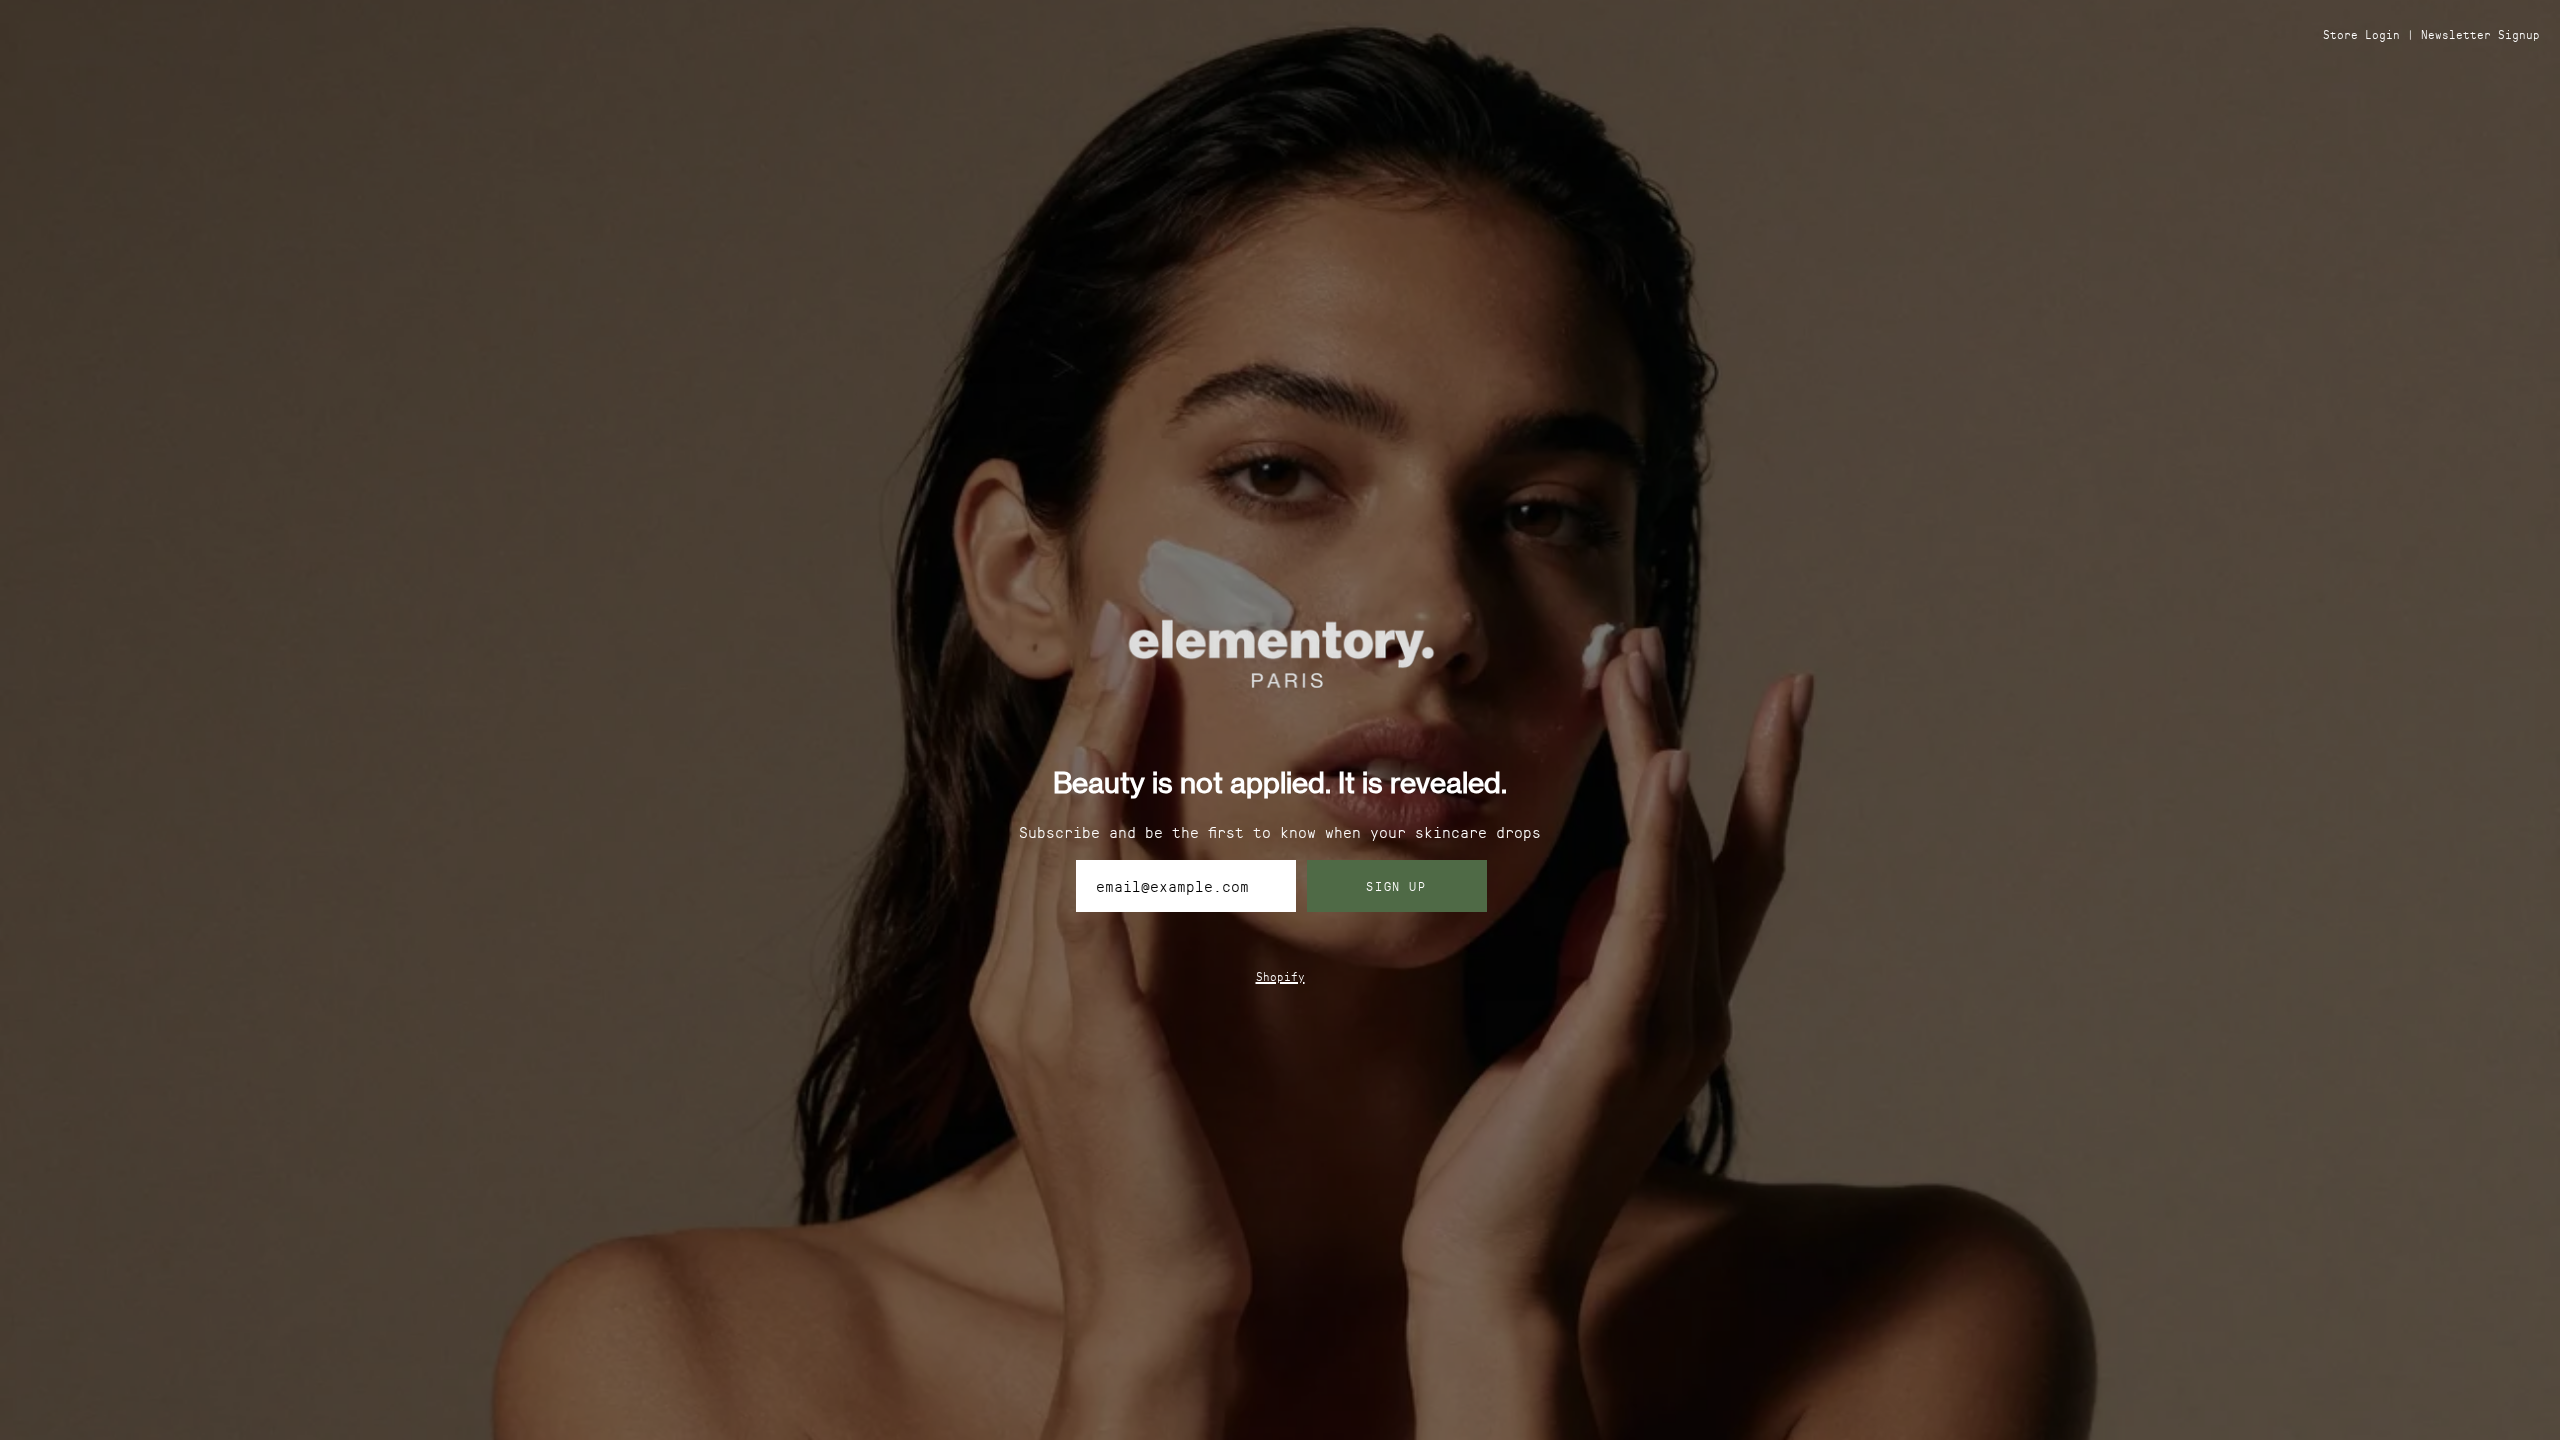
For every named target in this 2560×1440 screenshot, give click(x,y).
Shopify (1280, 976)
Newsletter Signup (2480, 34)
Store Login (2361, 34)
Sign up (1396, 885)
